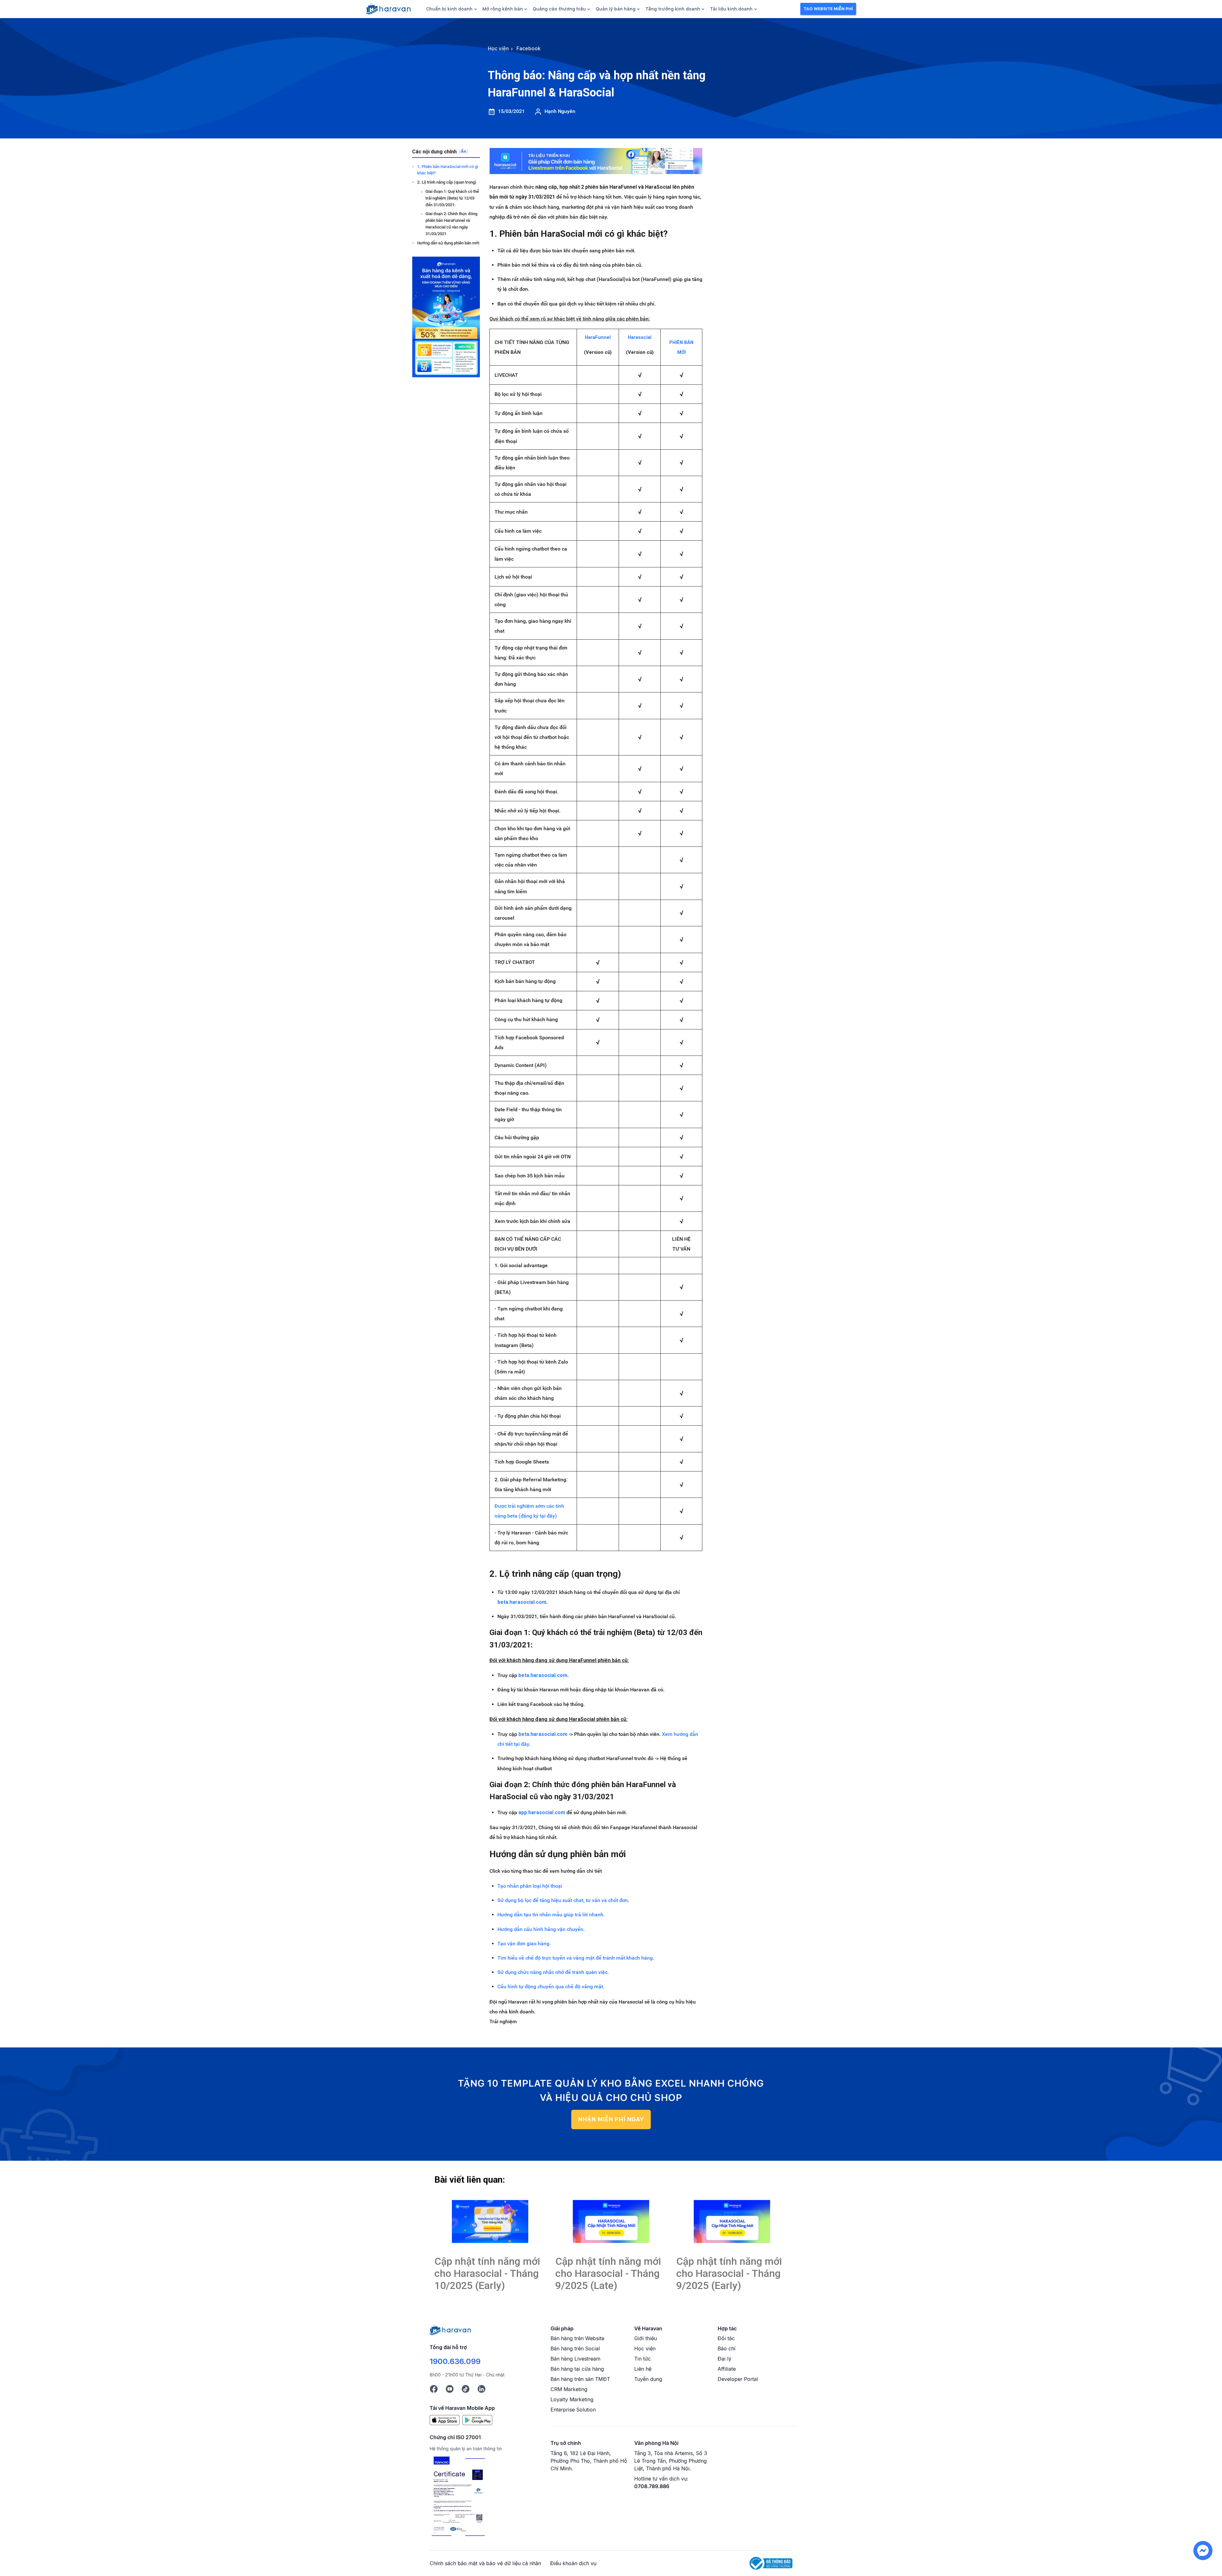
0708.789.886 (652, 2486)
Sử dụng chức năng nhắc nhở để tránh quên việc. (553, 1972)
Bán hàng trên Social (575, 2348)
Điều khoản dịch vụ (573, 2563)
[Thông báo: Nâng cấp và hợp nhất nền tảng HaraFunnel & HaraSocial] (490, 2222)
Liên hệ (643, 2369)
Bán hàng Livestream (576, 2359)
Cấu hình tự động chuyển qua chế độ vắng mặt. (551, 1986)
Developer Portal (738, 2379)
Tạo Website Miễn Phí (828, 9)
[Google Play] (477, 2420)
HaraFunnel (598, 337)
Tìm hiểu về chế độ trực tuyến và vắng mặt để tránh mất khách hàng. (576, 1958)
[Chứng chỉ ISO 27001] (458, 2497)
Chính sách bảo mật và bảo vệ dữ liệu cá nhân (485, 2563)
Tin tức (643, 2359)
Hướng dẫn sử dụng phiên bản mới (448, 243)
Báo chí (727, 2348)
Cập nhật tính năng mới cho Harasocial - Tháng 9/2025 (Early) (729, 2274)
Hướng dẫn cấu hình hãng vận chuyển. (541, 1929)
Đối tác (726, 2338)
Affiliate (727, 2369)
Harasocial (640, 337)
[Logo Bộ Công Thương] (771, 2563)
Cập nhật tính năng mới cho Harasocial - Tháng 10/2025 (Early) (487, 2274)
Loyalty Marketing (572, 2399)
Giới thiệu (646, 2338)
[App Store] (445, 2420)
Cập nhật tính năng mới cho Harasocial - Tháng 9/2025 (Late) (608, 2274)
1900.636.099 (455, 2361)
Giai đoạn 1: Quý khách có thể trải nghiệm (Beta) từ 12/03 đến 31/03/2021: (452, 198)
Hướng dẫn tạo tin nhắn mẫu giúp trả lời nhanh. (551, 1915)
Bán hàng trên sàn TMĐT (580, 2379)
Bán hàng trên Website (577, 2338)
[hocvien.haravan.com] (388, 9)
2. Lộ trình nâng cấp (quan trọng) (447, 182)
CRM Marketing (569, 2389)
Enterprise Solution (573, 2410)
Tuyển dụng (648, 2379)
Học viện (645, 2348)
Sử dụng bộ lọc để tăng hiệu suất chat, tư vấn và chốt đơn (563, 1900)
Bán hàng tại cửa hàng (577, 2369)
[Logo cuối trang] (450, 2329)
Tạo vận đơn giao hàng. (524, 1944)
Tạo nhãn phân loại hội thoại (530, 1886)
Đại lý (724, 2359)
